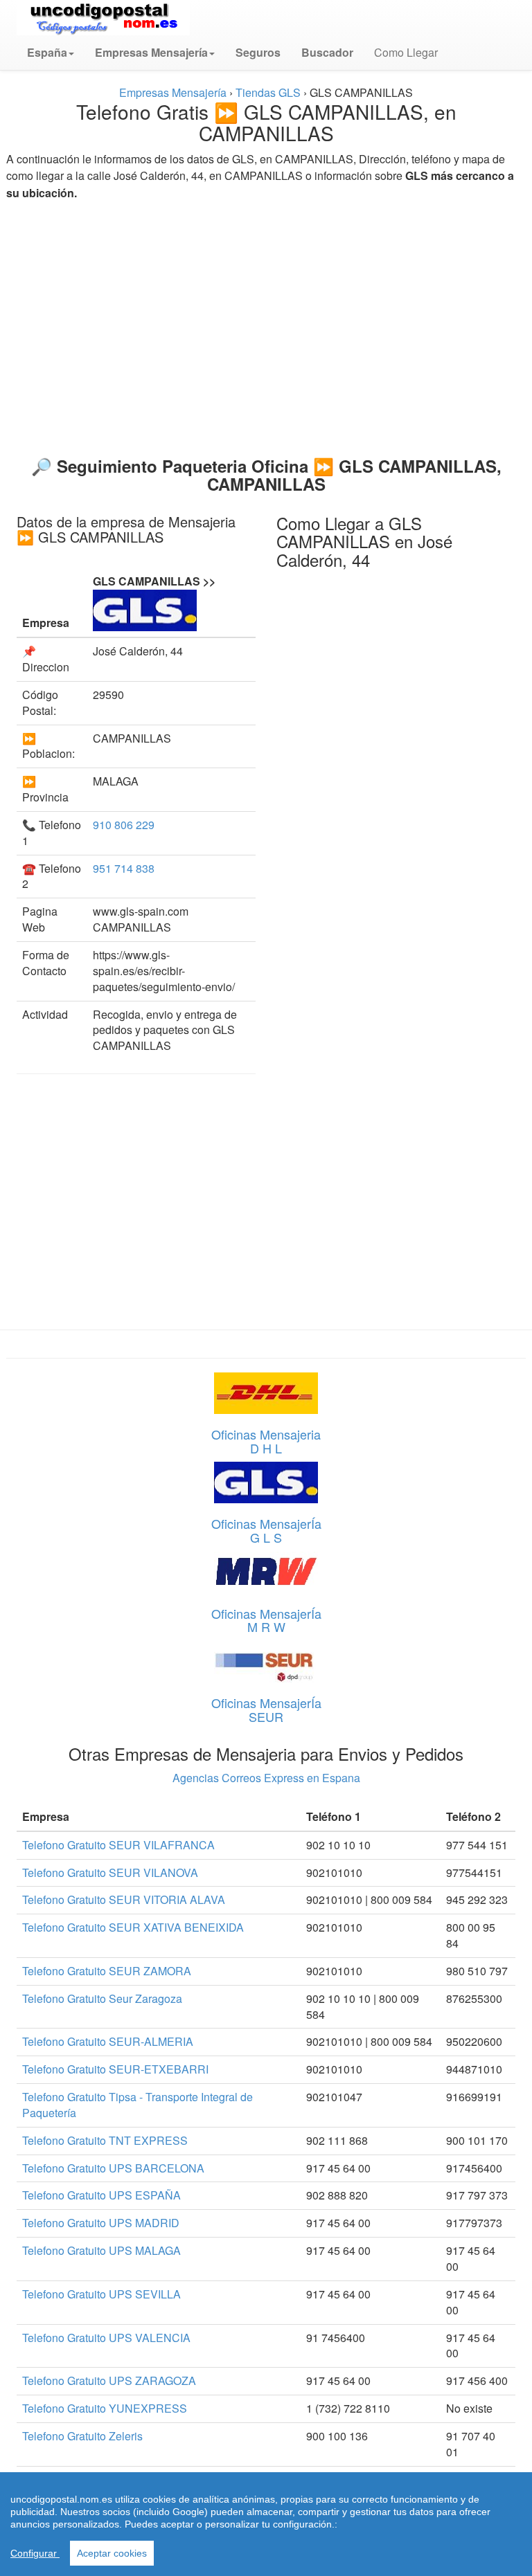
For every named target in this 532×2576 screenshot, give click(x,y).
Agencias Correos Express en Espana (266, 1778)
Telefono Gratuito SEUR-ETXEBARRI (115, 2069)
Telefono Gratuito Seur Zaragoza (102, 1998)
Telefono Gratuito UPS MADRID (101, 2223)
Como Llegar (406, 52)
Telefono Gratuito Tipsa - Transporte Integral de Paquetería (138, 2105)
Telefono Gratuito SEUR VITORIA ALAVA (124, 1899)
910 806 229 (124, 825)
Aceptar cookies (112, 2553)
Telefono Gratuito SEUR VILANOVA (110, 1872)
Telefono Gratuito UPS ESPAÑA (101, 2195)
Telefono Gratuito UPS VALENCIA (106, 2338)
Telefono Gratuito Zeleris (82, 2436)
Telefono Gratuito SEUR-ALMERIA (108, 2041)
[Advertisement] (266, 323)
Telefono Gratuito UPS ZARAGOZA (109, 2380)
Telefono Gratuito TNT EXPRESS (105, 2140)
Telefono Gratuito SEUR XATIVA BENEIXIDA (133, 1927)
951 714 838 (124, 868)
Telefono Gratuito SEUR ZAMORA (107, 1971)
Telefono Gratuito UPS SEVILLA (101, 2294)
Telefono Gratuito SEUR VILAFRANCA (118, 1845)
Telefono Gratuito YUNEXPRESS (105, 2408)
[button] (51, 53)
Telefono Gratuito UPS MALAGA (101, 2250)
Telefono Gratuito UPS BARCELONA (113, 2168)
